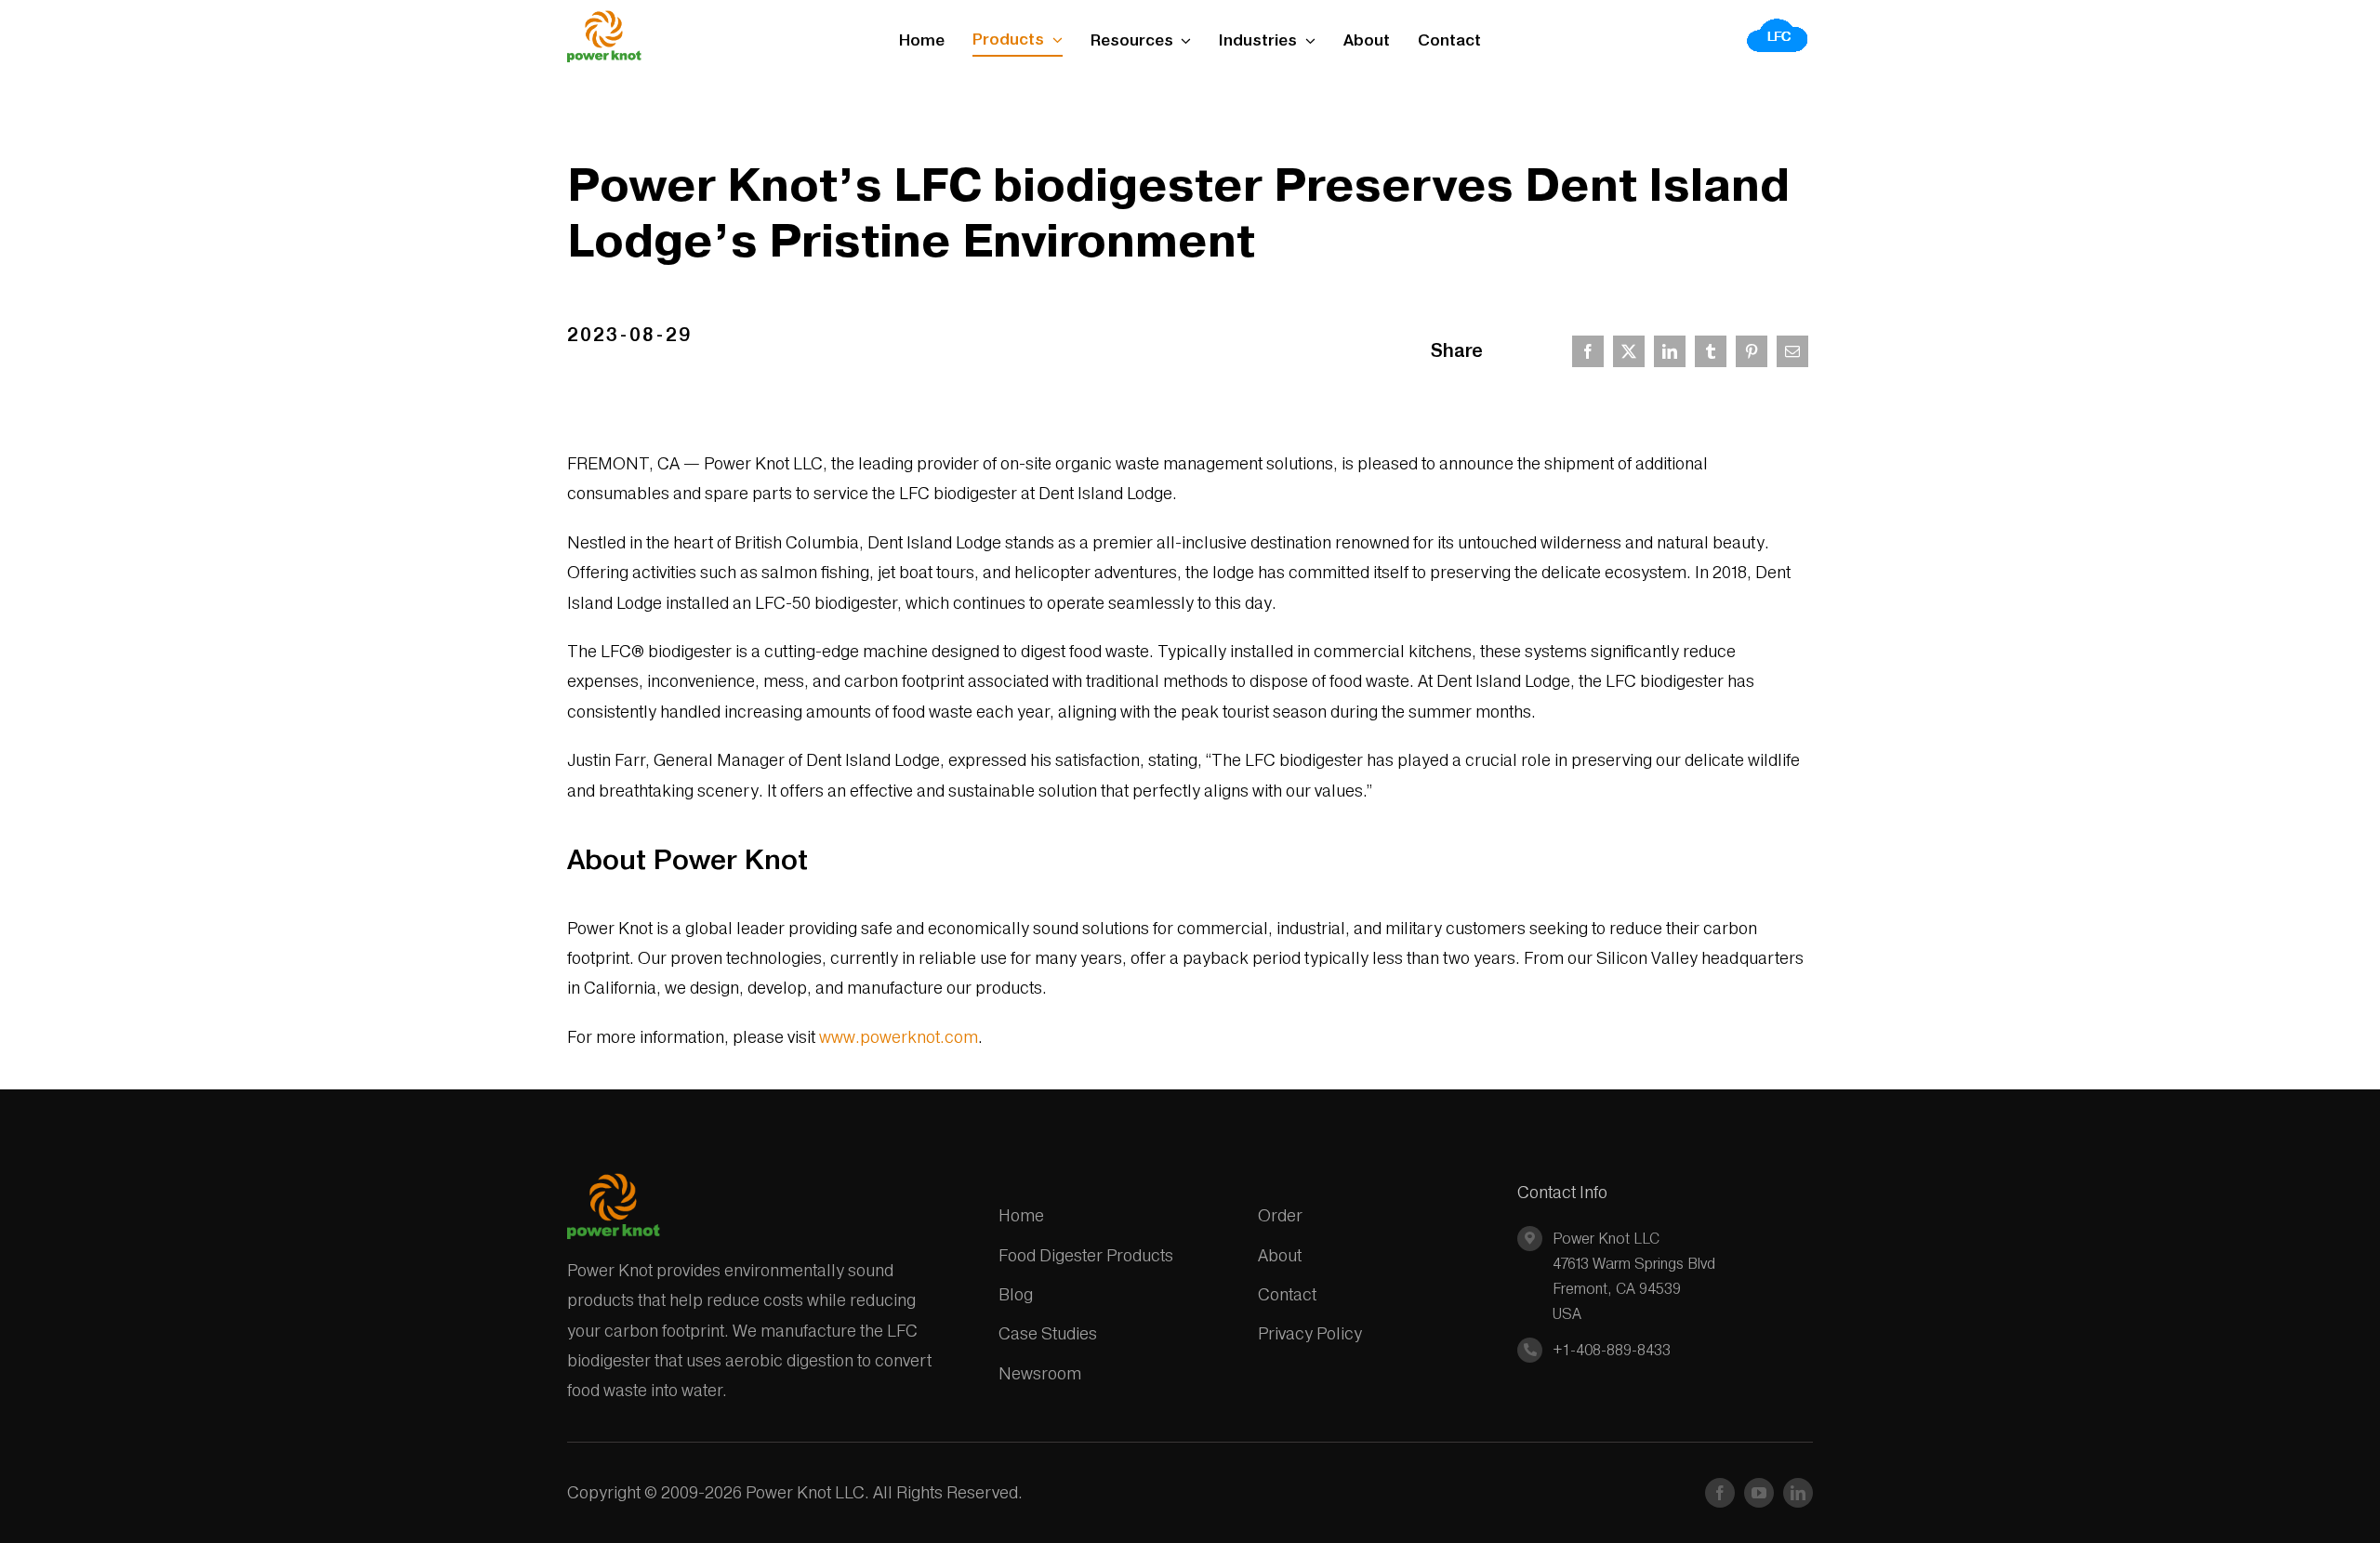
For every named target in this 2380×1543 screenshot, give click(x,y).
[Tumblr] (1711, 351)
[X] (1629, 351)
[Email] (1792, 351)
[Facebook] (1588, 351)
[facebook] (1720, 1493)
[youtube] (1759, 1493)
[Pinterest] (1752, 351)
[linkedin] (1798, 1493)
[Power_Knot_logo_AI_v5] (604, 18)
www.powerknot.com (899, 1037)
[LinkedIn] (1670, 351)
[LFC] (1778, 24)
